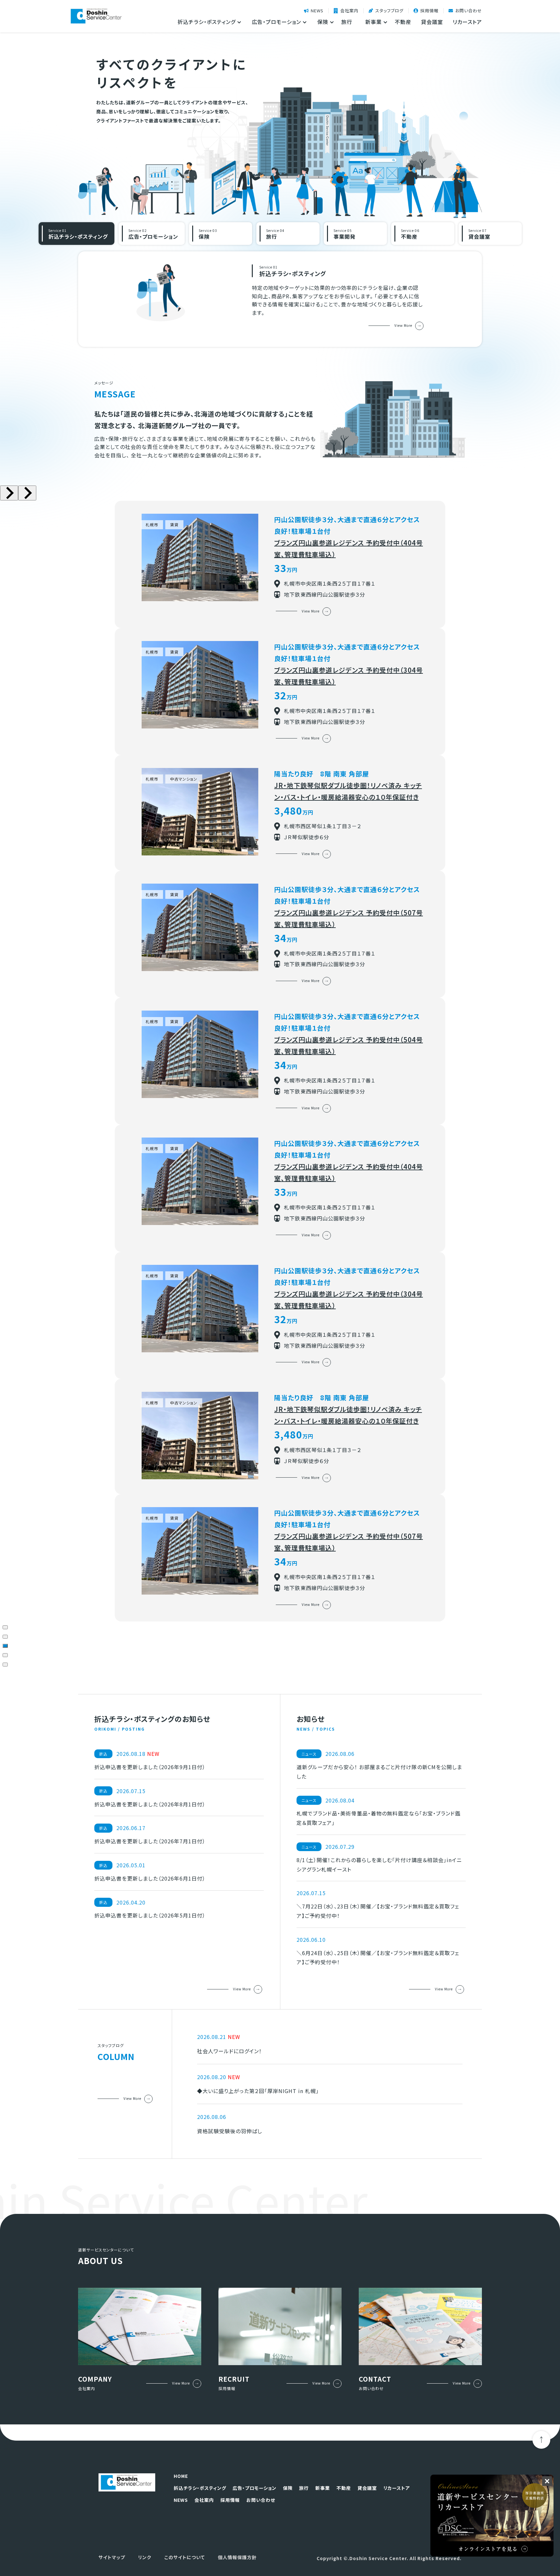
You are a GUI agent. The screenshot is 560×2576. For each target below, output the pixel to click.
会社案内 (349, 11)
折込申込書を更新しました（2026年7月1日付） (150, 1841)
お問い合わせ (469, 11)
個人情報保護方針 (237, 2557)
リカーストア (467, 22)
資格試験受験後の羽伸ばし (230, 2131)
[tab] (5, 1627)
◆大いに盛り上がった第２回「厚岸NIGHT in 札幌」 (258, 2091)
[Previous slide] (9, 493)
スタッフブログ (389, 11)
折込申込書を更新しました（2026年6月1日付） (150, 1878)
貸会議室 (432, 22)
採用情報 (429, 11)
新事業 (323, 2488)
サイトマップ (112, 2557)
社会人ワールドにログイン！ (229, 2051)
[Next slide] (27, 493)
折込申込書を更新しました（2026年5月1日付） (150, 1915)
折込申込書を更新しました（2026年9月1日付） (150, 1767)
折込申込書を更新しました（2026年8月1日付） (150, 1804)
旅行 (347, 22)
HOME (181, 2476)
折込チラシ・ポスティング (200, 2488)
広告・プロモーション (255, 2488)
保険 (288, 2488)
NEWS (317, 11)
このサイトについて (185, 2557)
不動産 (403, 22)
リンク (145, 2557)
